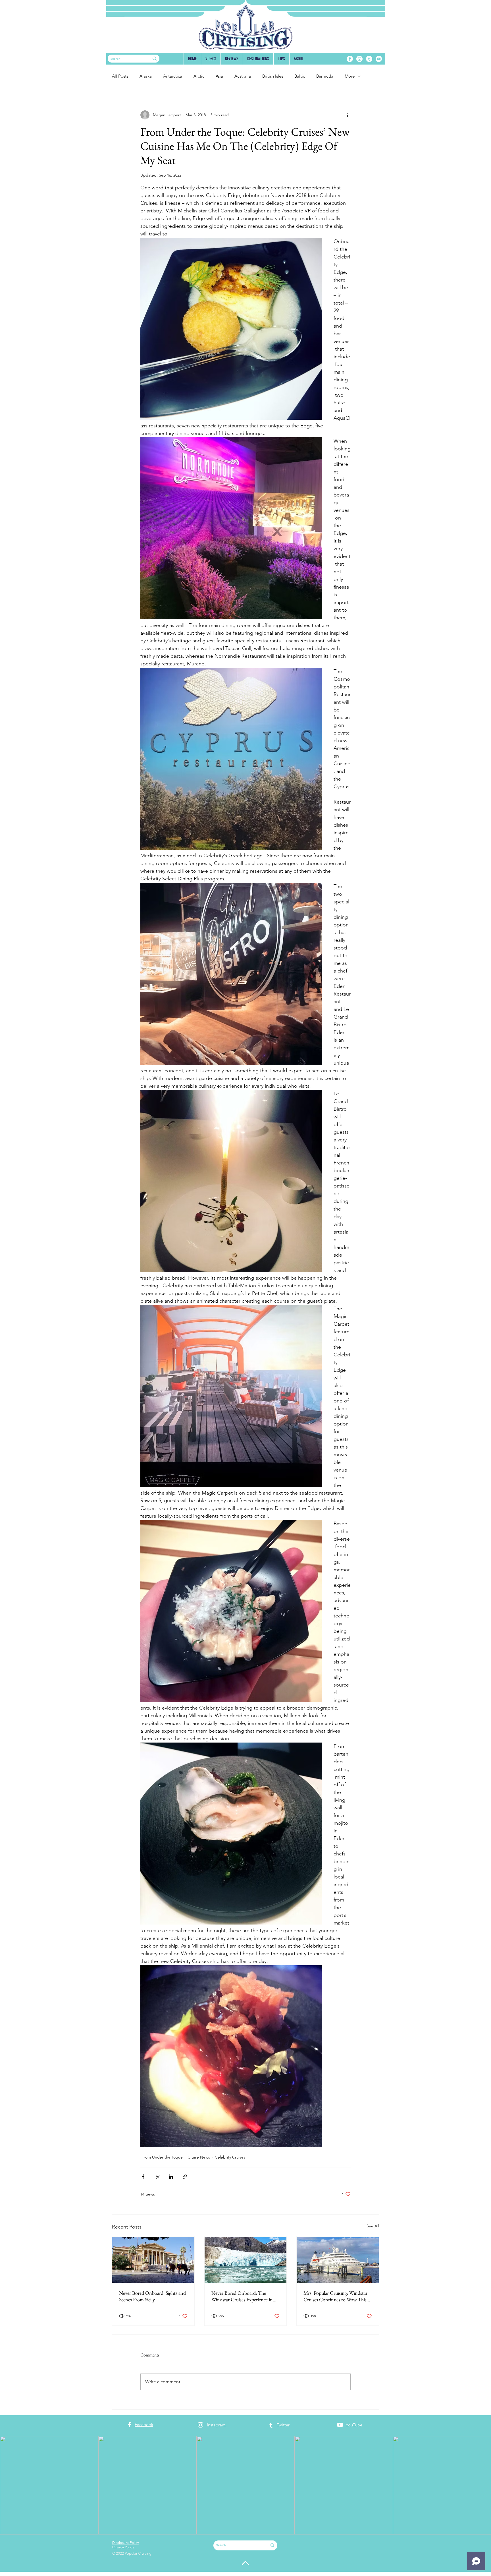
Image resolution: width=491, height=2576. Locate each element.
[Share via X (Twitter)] (157, 2177)
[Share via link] (185, 2177)
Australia (243, 76)
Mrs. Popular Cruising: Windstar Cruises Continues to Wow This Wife (335, 2296)
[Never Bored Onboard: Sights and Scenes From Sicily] (153, 2260)
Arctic (199, 76)
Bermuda (325, 76)
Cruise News (199, 2157)
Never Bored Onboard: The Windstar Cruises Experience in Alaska (242, 2296)
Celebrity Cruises (230, 2157)
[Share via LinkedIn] (171, 2177)
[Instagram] (359, 59)
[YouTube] (379, 59)
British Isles (273, 76)
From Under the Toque (162, 2157)
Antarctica (173, 76)
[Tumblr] (369, 59)
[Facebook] (350, 59)
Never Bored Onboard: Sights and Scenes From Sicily (152, 2296)
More (350, 76)
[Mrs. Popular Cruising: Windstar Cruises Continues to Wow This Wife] (338, 2260)
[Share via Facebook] (143, 2177)
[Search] (155, 59)
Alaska (146, 76)
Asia (219, 76)
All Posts (120, 76)
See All (373, 2226)
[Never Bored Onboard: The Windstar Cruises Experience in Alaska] (246, 2260)
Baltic (300, 76)
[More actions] (347, 115)
